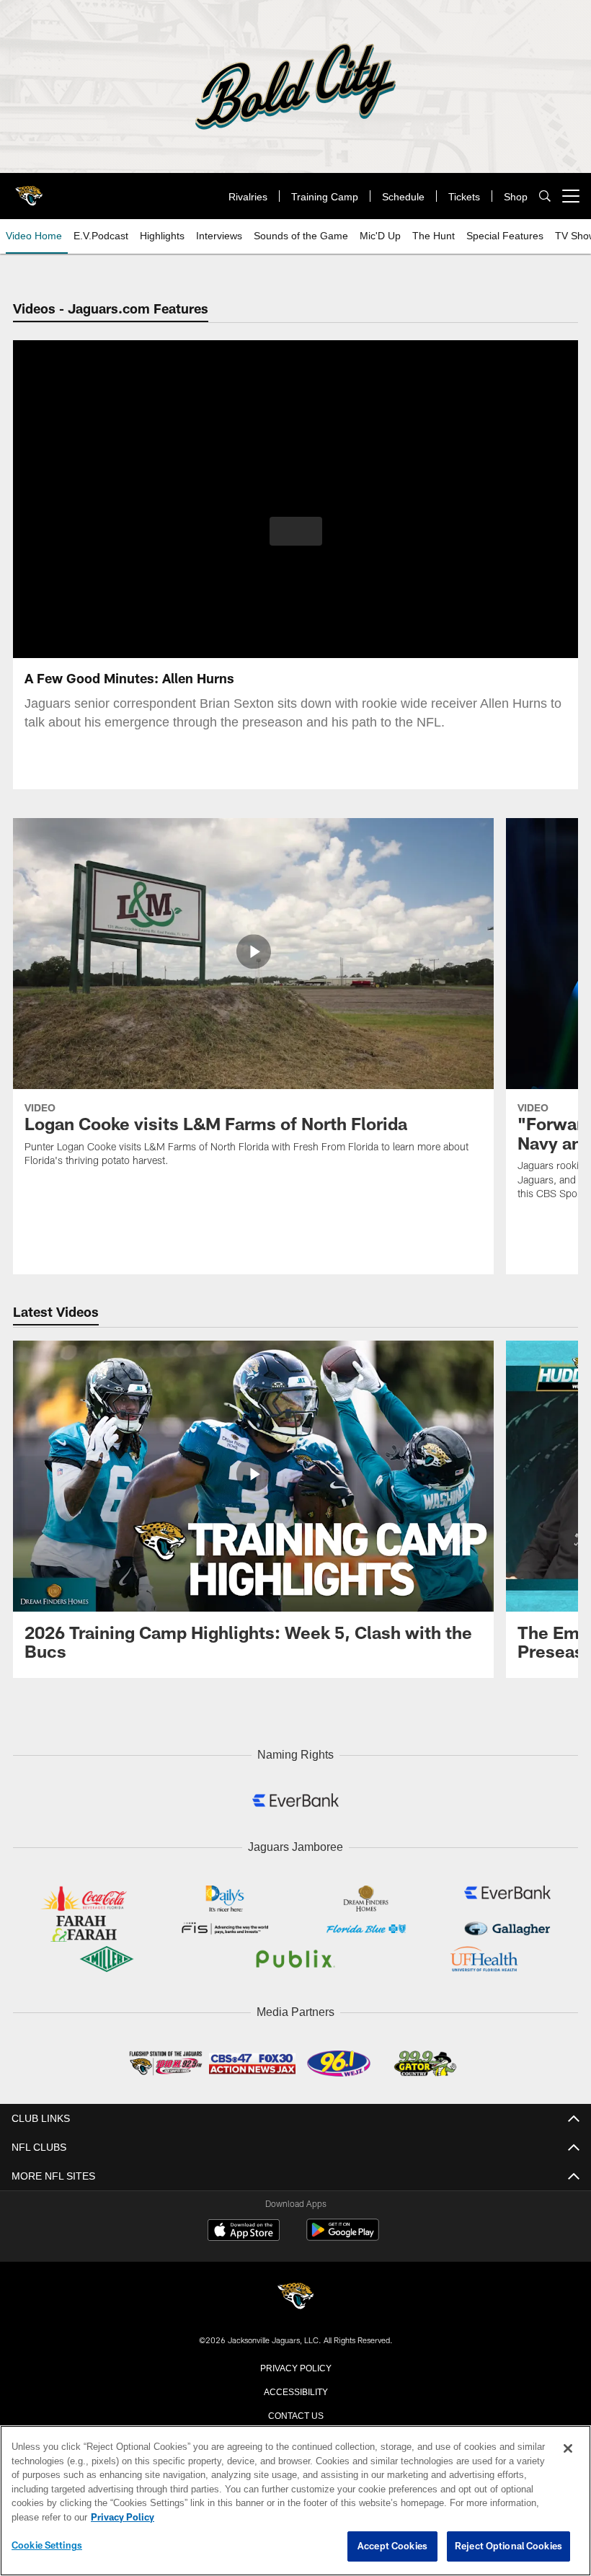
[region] (295, 2501)
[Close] (568, 2449)
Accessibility (295, 2387)
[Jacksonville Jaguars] (295, 2294)
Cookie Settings (47, 2546)
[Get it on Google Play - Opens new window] (343, 2233)
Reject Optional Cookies (508, 2546)
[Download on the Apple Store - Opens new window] (244, 2228)
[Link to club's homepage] (29, 190)
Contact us (295, 2411)
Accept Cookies (392, 2546)
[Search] (545, 196)
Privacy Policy (295, 2363)
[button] (296, 531)
